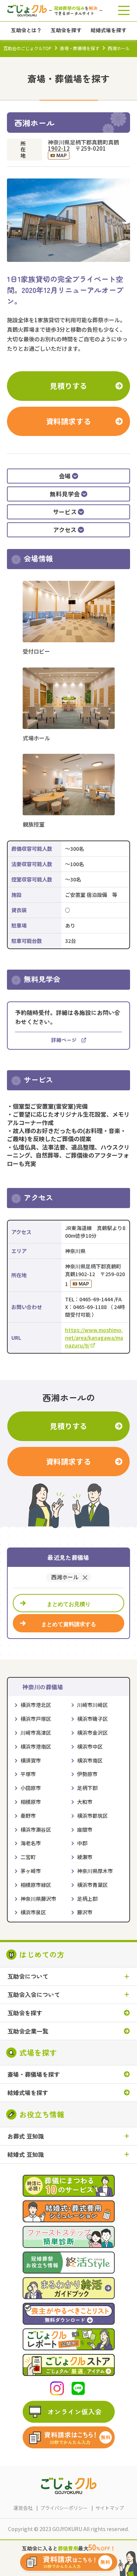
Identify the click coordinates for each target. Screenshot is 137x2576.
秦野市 (28, 1816)
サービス (65, 512)
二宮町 (28, 1857)
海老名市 (31, 1843)
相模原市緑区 (36, 1885)
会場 (65, 476)
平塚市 (28, 1774)
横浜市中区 (90, 1746)
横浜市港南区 (36, 1746)
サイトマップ (110, 2508)
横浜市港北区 (36, 1705)
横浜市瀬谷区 (36, 1829)
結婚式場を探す (28, 2093)
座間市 (85, 1829)
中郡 (82, 1843)
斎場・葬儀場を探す (80, 48)
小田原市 (31, 1788)
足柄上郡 (87, 1899)
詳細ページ (64, 1040)
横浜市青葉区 (92, 1885)
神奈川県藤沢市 (38, 1899)
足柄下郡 (87, 1788)
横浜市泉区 (33, 1912)
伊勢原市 (87, 1774)
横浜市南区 (90, 1760)
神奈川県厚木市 (95, 1871)
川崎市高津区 (36, 1733)
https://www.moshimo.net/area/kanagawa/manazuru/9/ (94, 1338)
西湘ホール (65, 1577)
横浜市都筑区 (92, 1816)
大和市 (85, 1802)
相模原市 (31, 1802)
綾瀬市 (85, 1857)
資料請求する (69, 421)
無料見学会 (65, 494)
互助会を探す (25, 2013)
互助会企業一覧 (28, 2031)
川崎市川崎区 (92, 1705)
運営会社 (23, 2508)
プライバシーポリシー (64, 2508)
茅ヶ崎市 (31, 1871)
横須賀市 (31, 1760)
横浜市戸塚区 (36, 1719)
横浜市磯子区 (92, 1719)
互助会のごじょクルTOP (27, 48)
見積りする (68, 386)
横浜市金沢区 (92, 1733)
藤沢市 (85, 1912)
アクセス (65, 530)
